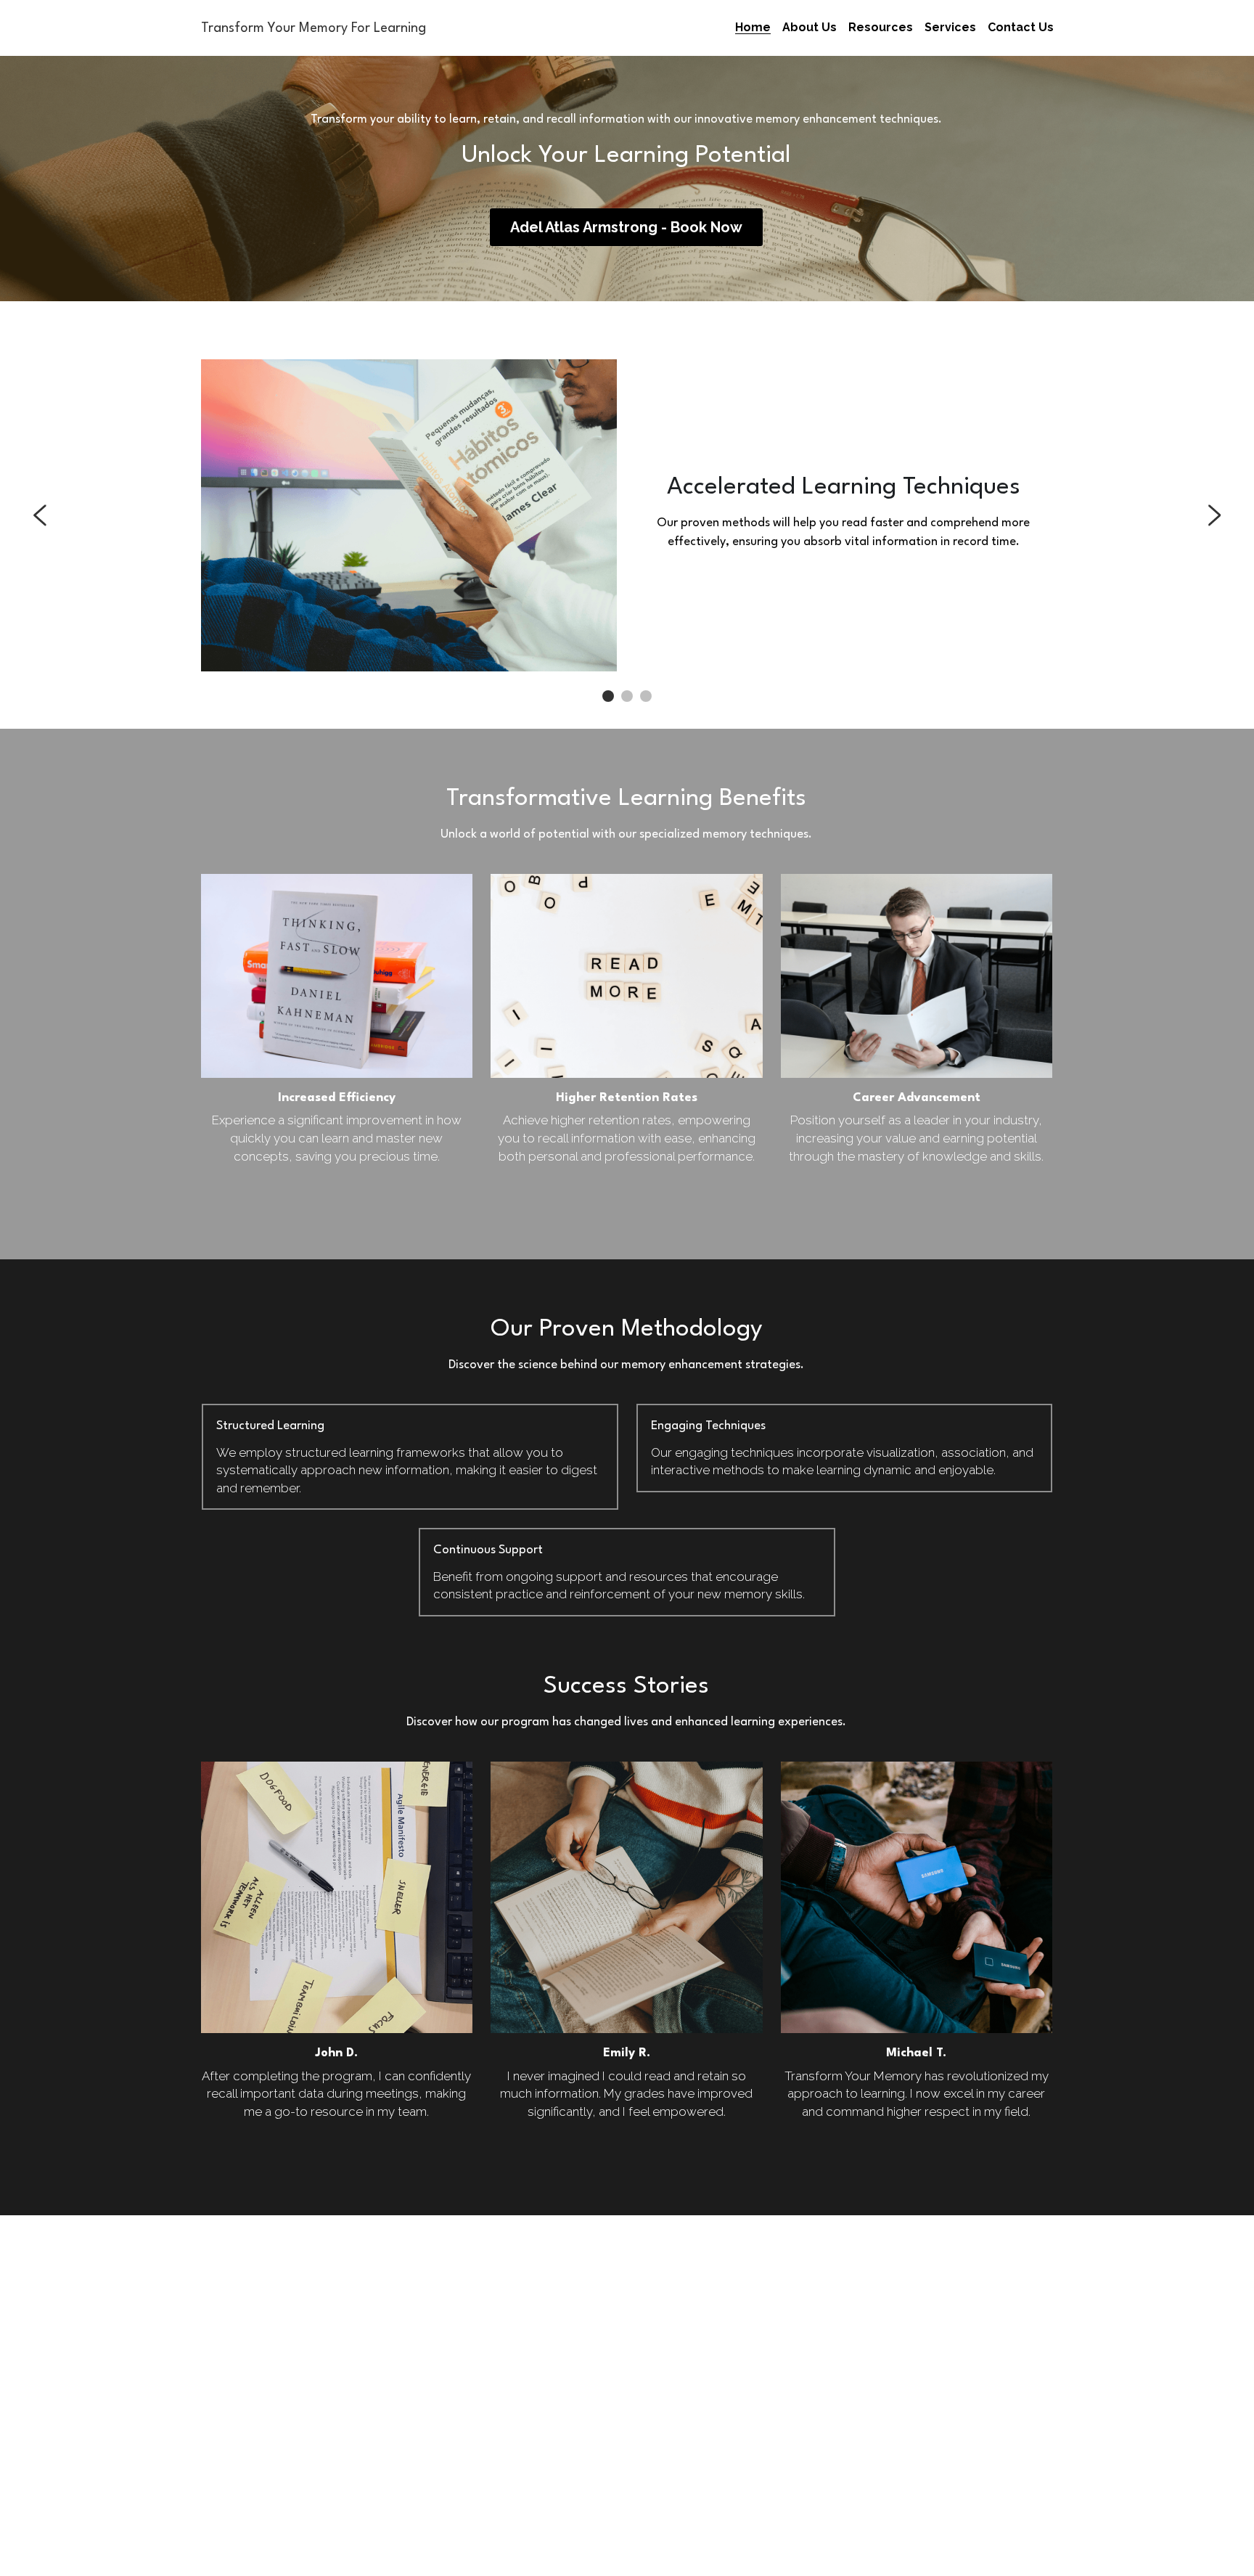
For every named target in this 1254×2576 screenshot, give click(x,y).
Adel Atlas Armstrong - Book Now (626, 227)
